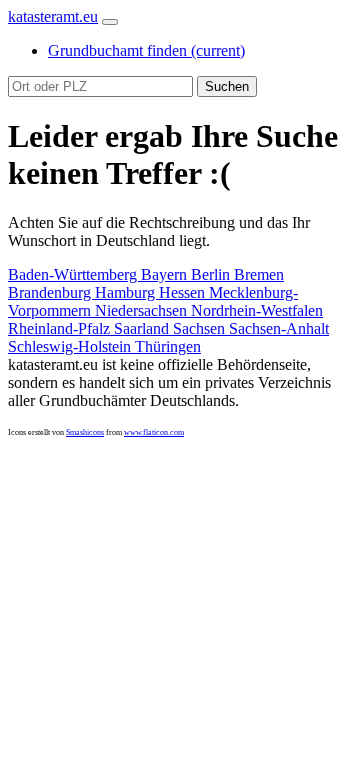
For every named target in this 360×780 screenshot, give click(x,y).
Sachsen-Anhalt (279, 328)
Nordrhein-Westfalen (257, 310)
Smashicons (85, 432)
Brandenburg (51, 292)
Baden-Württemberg (74, 274)
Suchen (227, 86)
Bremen (259, 274)
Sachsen (201, 328)
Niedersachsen (143, 310)
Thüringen (168, 346)
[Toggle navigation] (110, 22)
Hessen (184, 292)
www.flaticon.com (154, 432)
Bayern (166, 274)
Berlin (212, 274)
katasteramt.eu (53, 16)
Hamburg (127, 292)
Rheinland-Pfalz (61, 328)
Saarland (143, 328)
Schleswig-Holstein (71, 346)
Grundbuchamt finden (146, 50)
